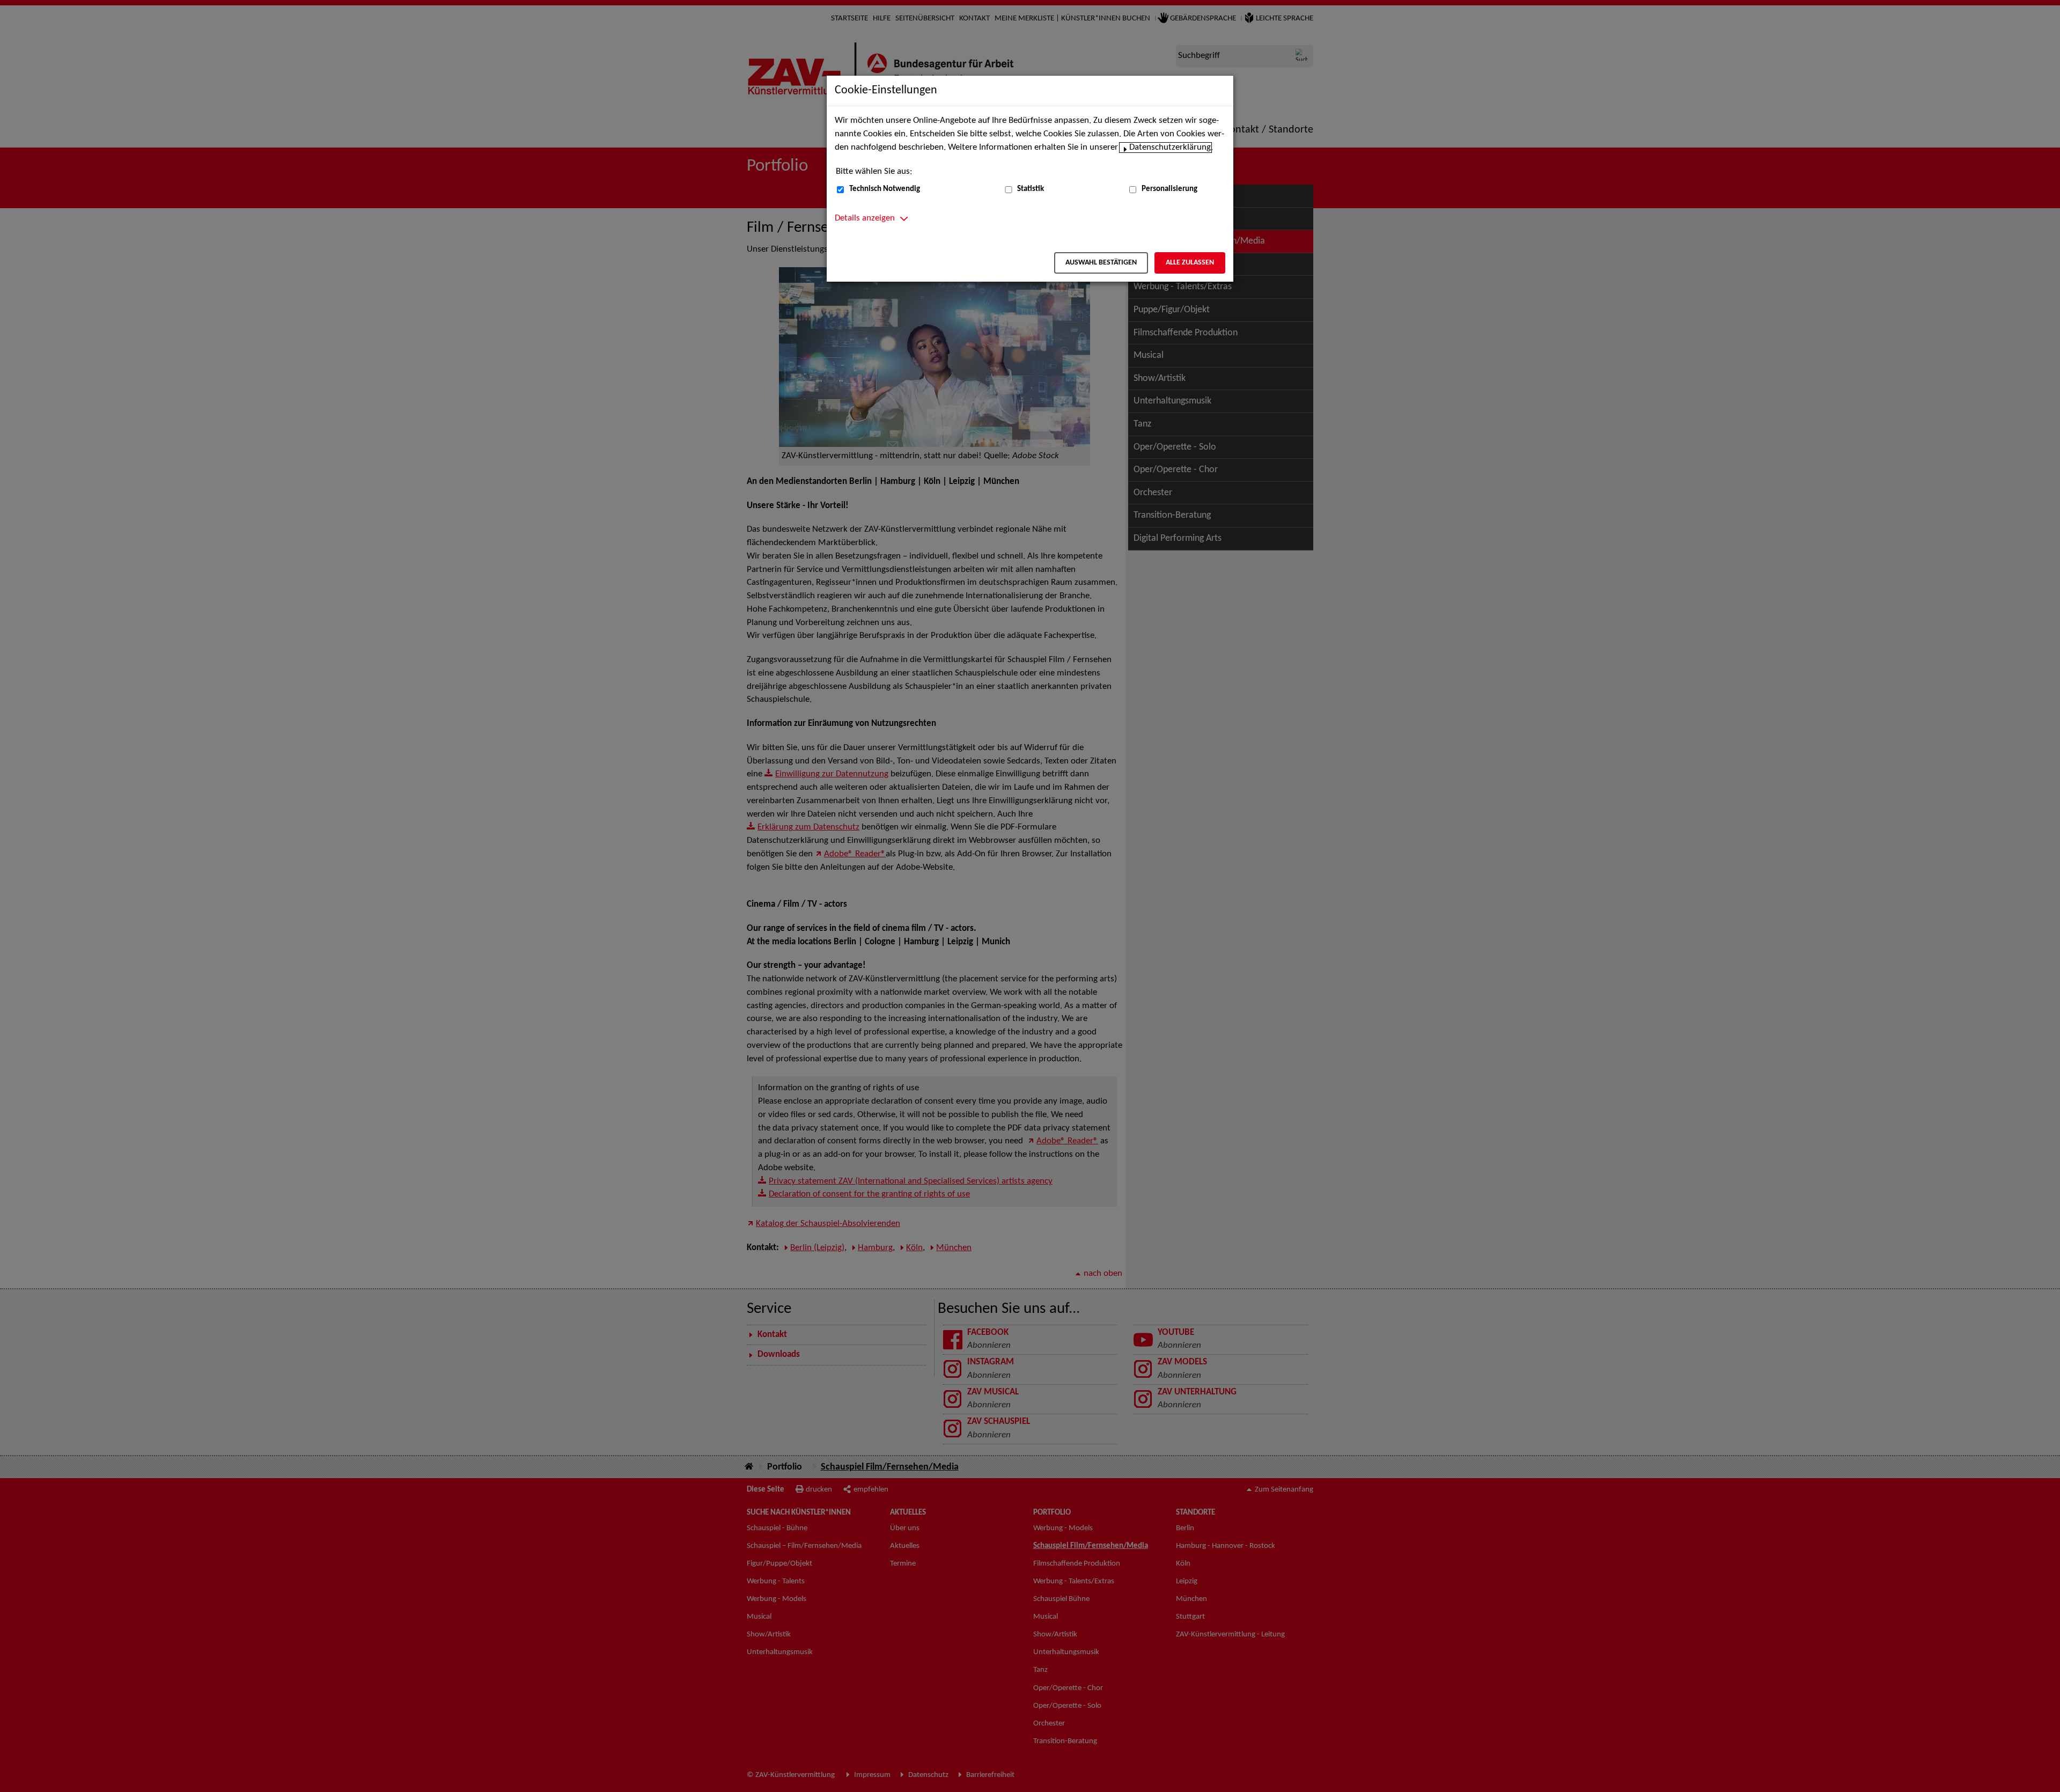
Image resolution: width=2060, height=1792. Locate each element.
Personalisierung (1169, 189)
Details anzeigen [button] (865, 218)
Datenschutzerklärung (1170, 148)
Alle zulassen (1190, 263)
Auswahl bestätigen (1101, 263)
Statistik (1031, 189)
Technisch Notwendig (885, 189)
